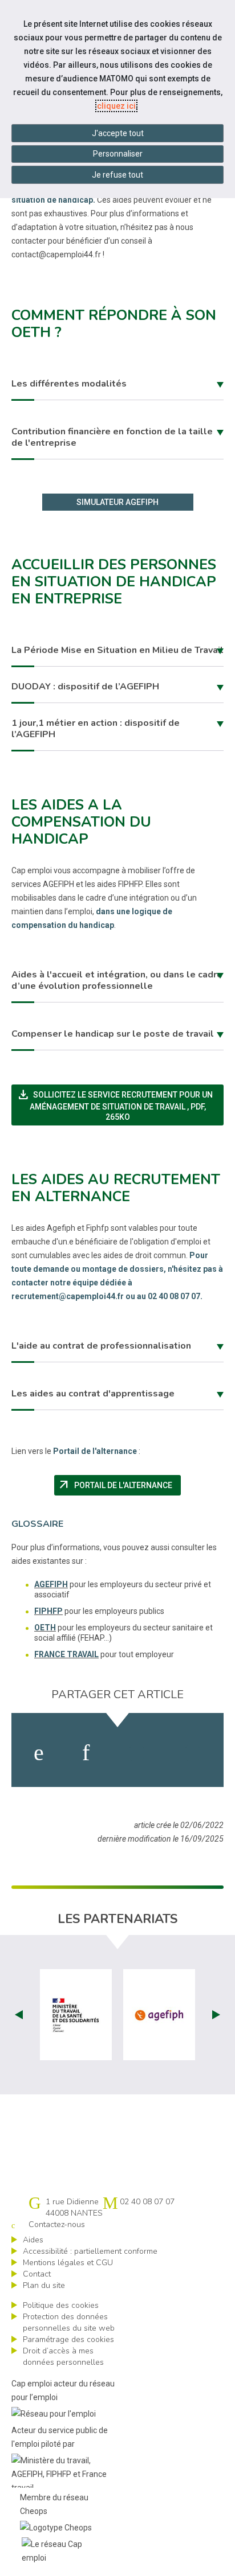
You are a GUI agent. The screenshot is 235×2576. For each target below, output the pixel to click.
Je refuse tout (117, 175)
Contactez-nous (57, 2224)
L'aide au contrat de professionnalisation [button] (101, 1346)
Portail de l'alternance (119, 1485)
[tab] (117, 385)
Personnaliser (118, 154)
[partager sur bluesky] (193, 1753)
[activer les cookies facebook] (39, 1753)
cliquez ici (116, 106)
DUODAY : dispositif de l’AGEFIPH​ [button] (85, 687)
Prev (19, 2015)
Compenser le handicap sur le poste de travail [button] (113, 1034)
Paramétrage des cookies (68, 2339)
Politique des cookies (61, 2305)
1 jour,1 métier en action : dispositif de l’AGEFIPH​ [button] (96, 729)
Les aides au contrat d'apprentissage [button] (93, 1394)
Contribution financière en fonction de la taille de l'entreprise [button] (112, 437)
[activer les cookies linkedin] (86, 1753)
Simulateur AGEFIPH (117, 502)
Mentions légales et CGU (68, 2263)
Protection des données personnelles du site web (69, 2322)
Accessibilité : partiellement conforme (90, 2251)
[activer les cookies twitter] (137, 1753)
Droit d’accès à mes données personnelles (63, 2357)
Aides (33, 2240)
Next (216, 2015)
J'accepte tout (118, 133)
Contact (37, 2274)
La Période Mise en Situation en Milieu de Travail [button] (117, 650)
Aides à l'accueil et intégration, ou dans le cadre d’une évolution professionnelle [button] (117, 980)
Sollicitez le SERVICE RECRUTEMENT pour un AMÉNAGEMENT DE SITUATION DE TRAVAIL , (120, 1104)
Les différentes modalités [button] (69, 384)
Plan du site (44, 2285)
